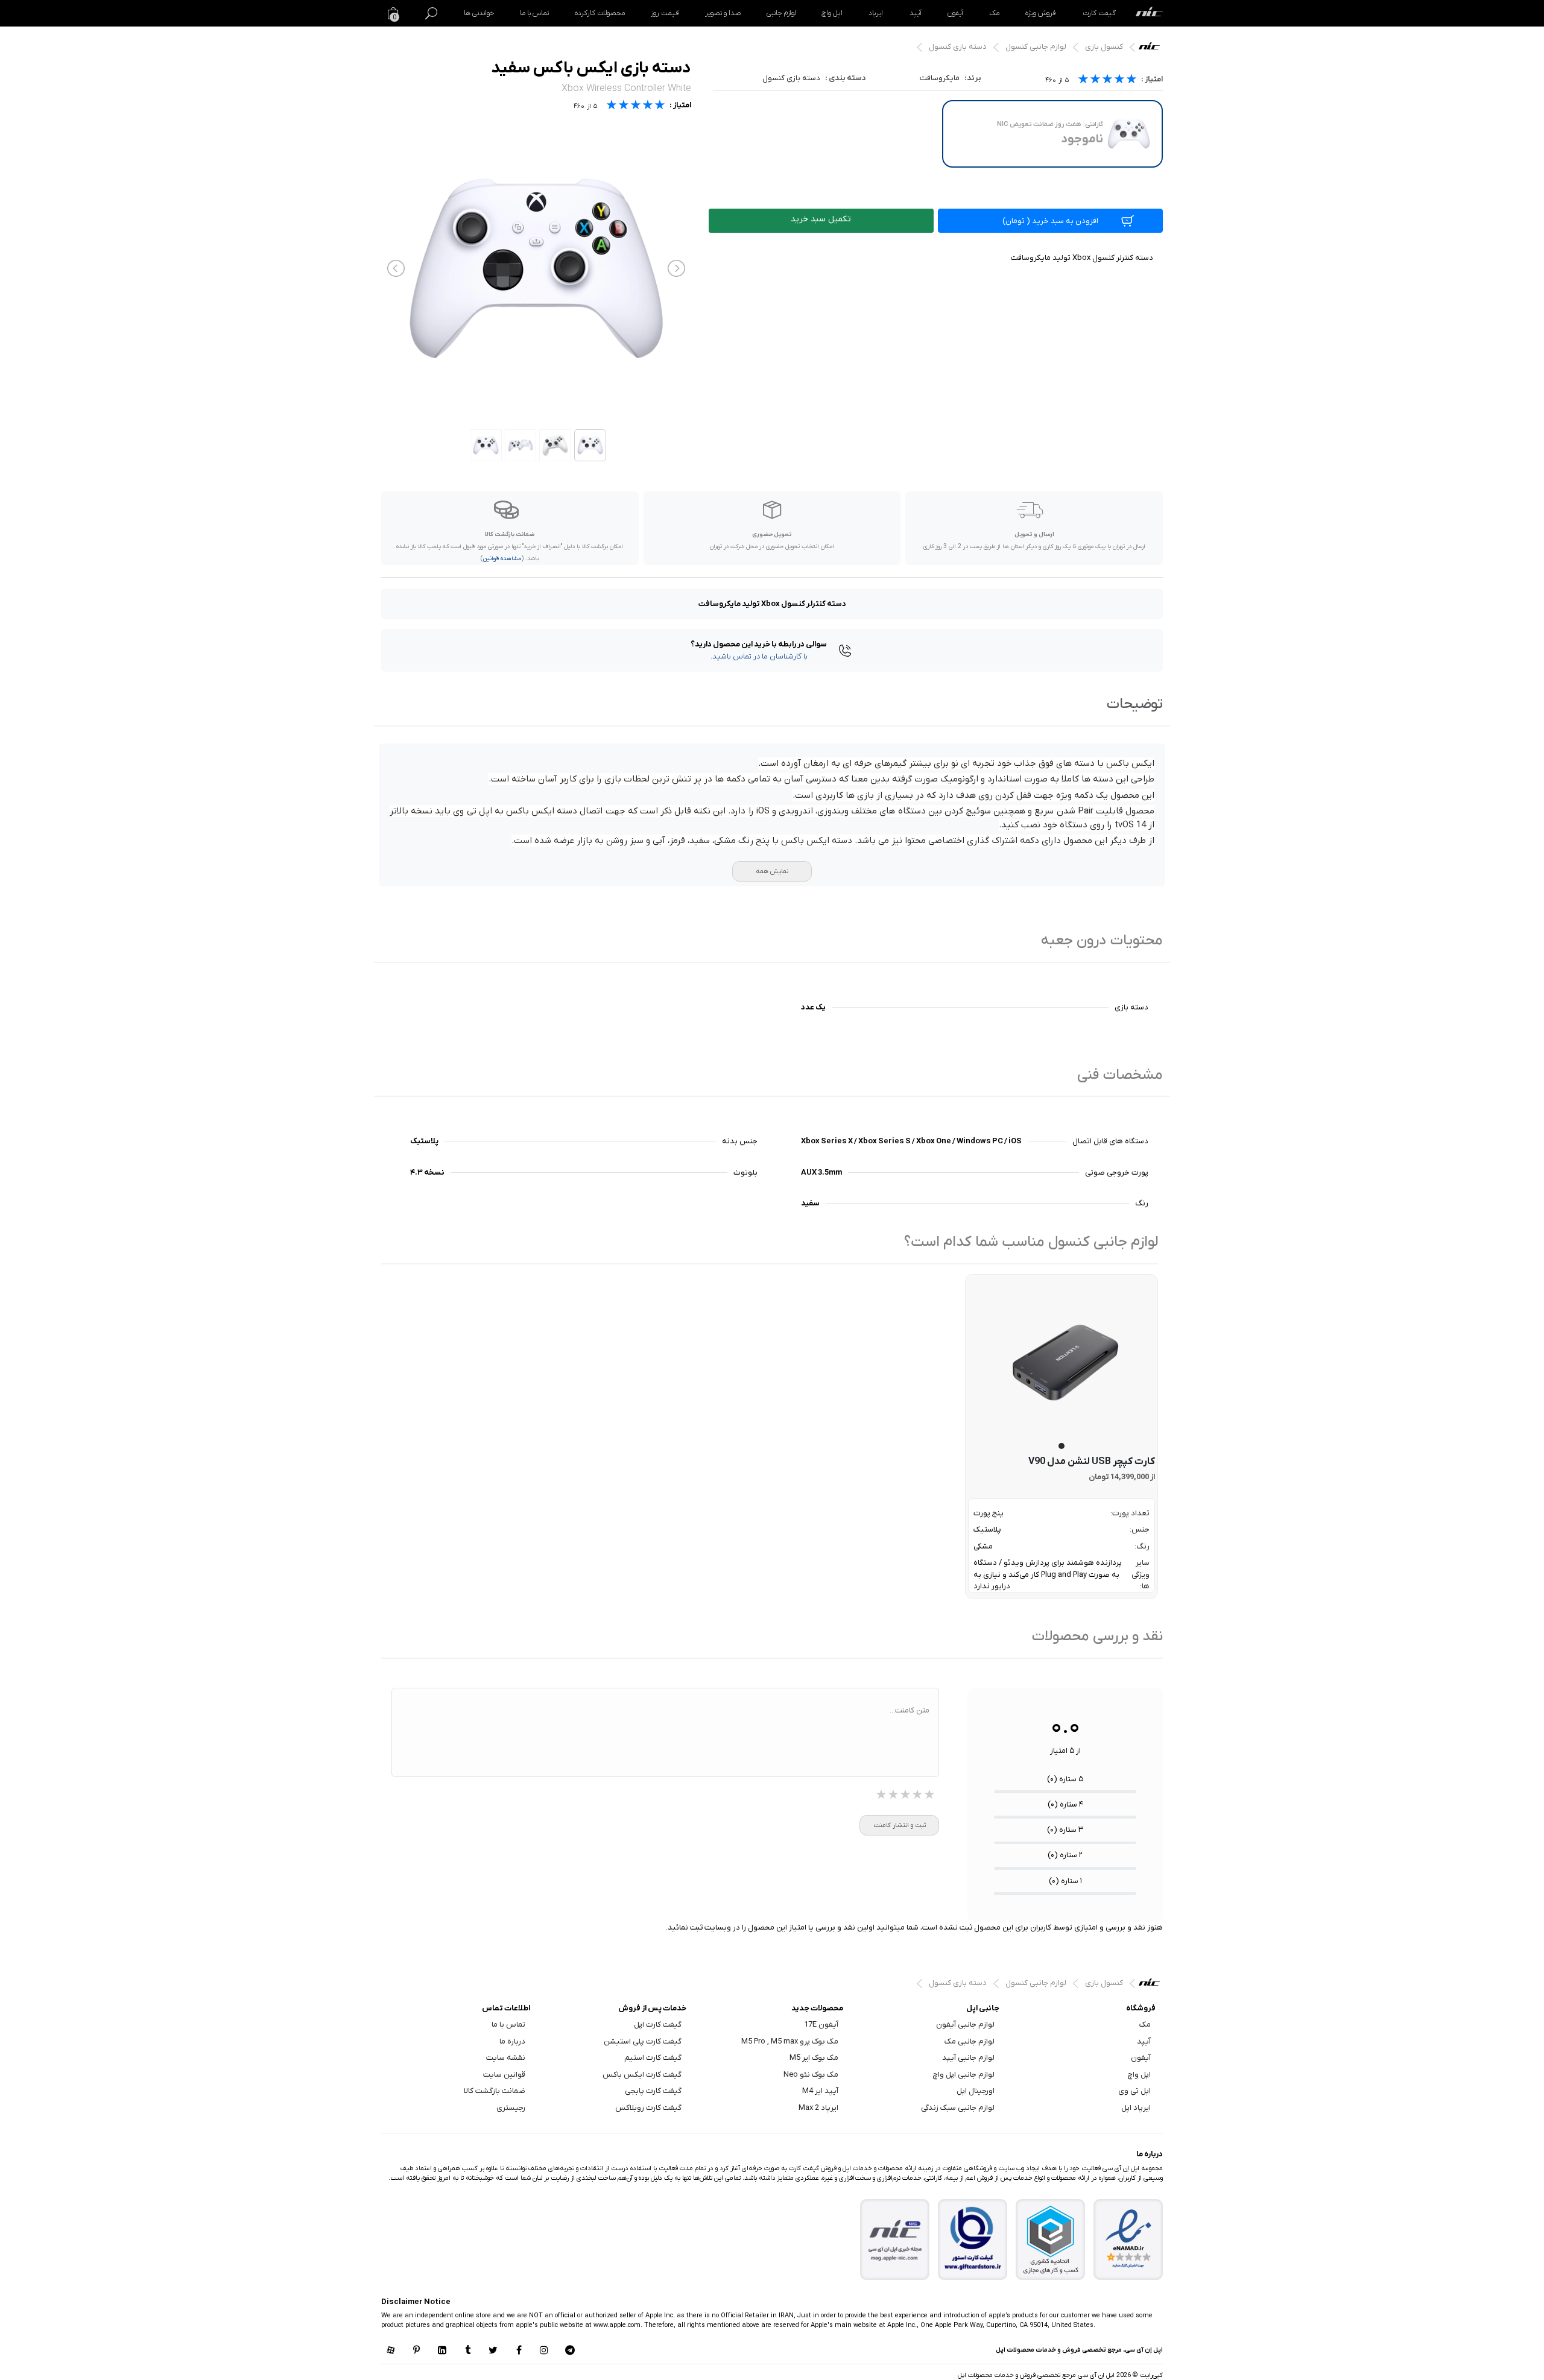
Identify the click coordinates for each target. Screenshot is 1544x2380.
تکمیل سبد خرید (821, 219)
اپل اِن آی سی (1152, 49)
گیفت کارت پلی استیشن (643, 2041)
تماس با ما (534, 13)
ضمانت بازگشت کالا (495, 2091)
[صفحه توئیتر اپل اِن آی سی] (493, 2351)
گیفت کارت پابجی (653, 2091)
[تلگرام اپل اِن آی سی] (570, 2351)
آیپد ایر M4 (820, 2091)
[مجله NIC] (895, 2239)
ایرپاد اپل (1136, 2108)
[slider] (1107, 80)
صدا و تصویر (723, 13)
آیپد (916, 13)
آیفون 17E (821, 2025)
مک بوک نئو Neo (811, 2075)
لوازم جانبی (781, 13)
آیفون (955, 13)
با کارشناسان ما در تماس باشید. (759, 656)
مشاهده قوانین (502, 559)
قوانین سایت (504, 2075)
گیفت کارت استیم (653, 2058)
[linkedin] (442, 2351)
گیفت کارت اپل (658, 2025)
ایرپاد (876, 13)
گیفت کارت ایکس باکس (642, 2075)
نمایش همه (772, 871)
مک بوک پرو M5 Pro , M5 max (790, 2041)
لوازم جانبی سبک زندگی (958, 2108)
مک (994, 13)
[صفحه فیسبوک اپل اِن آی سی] (519, 2351)
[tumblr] (467, 2351)
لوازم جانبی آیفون (965, 2025)
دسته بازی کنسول (958, 47)
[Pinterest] (416, 2351)
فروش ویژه (1041, 13)
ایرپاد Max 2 (818, 2108)
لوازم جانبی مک (970, 2041)
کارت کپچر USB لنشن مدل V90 (1092, 1462)
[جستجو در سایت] (431, 13)
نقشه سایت (506, 2058)
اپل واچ (832, 13)
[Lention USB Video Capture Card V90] (1061, 1360)
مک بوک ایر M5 (814, 2058)
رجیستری (511, 2108)
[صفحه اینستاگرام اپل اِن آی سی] (544, 2351)
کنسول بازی (1104, 47)
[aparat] (391, 2351)
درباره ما (512, 2041)
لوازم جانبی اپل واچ (964, 2075)
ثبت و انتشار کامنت (900, 1825)
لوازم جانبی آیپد (968, 2058)
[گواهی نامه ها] (1128, 2239)
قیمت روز (665, 13)
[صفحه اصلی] (1149, 13)
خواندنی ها (479, 13)
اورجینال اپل (976, 2091)
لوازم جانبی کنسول (1036, 47)
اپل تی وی (1134, 2091)
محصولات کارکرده (600, 13)
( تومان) (1050, 221)
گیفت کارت (1099, 13)
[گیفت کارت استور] (973, 2239)
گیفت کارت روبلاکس (648, 2108)
